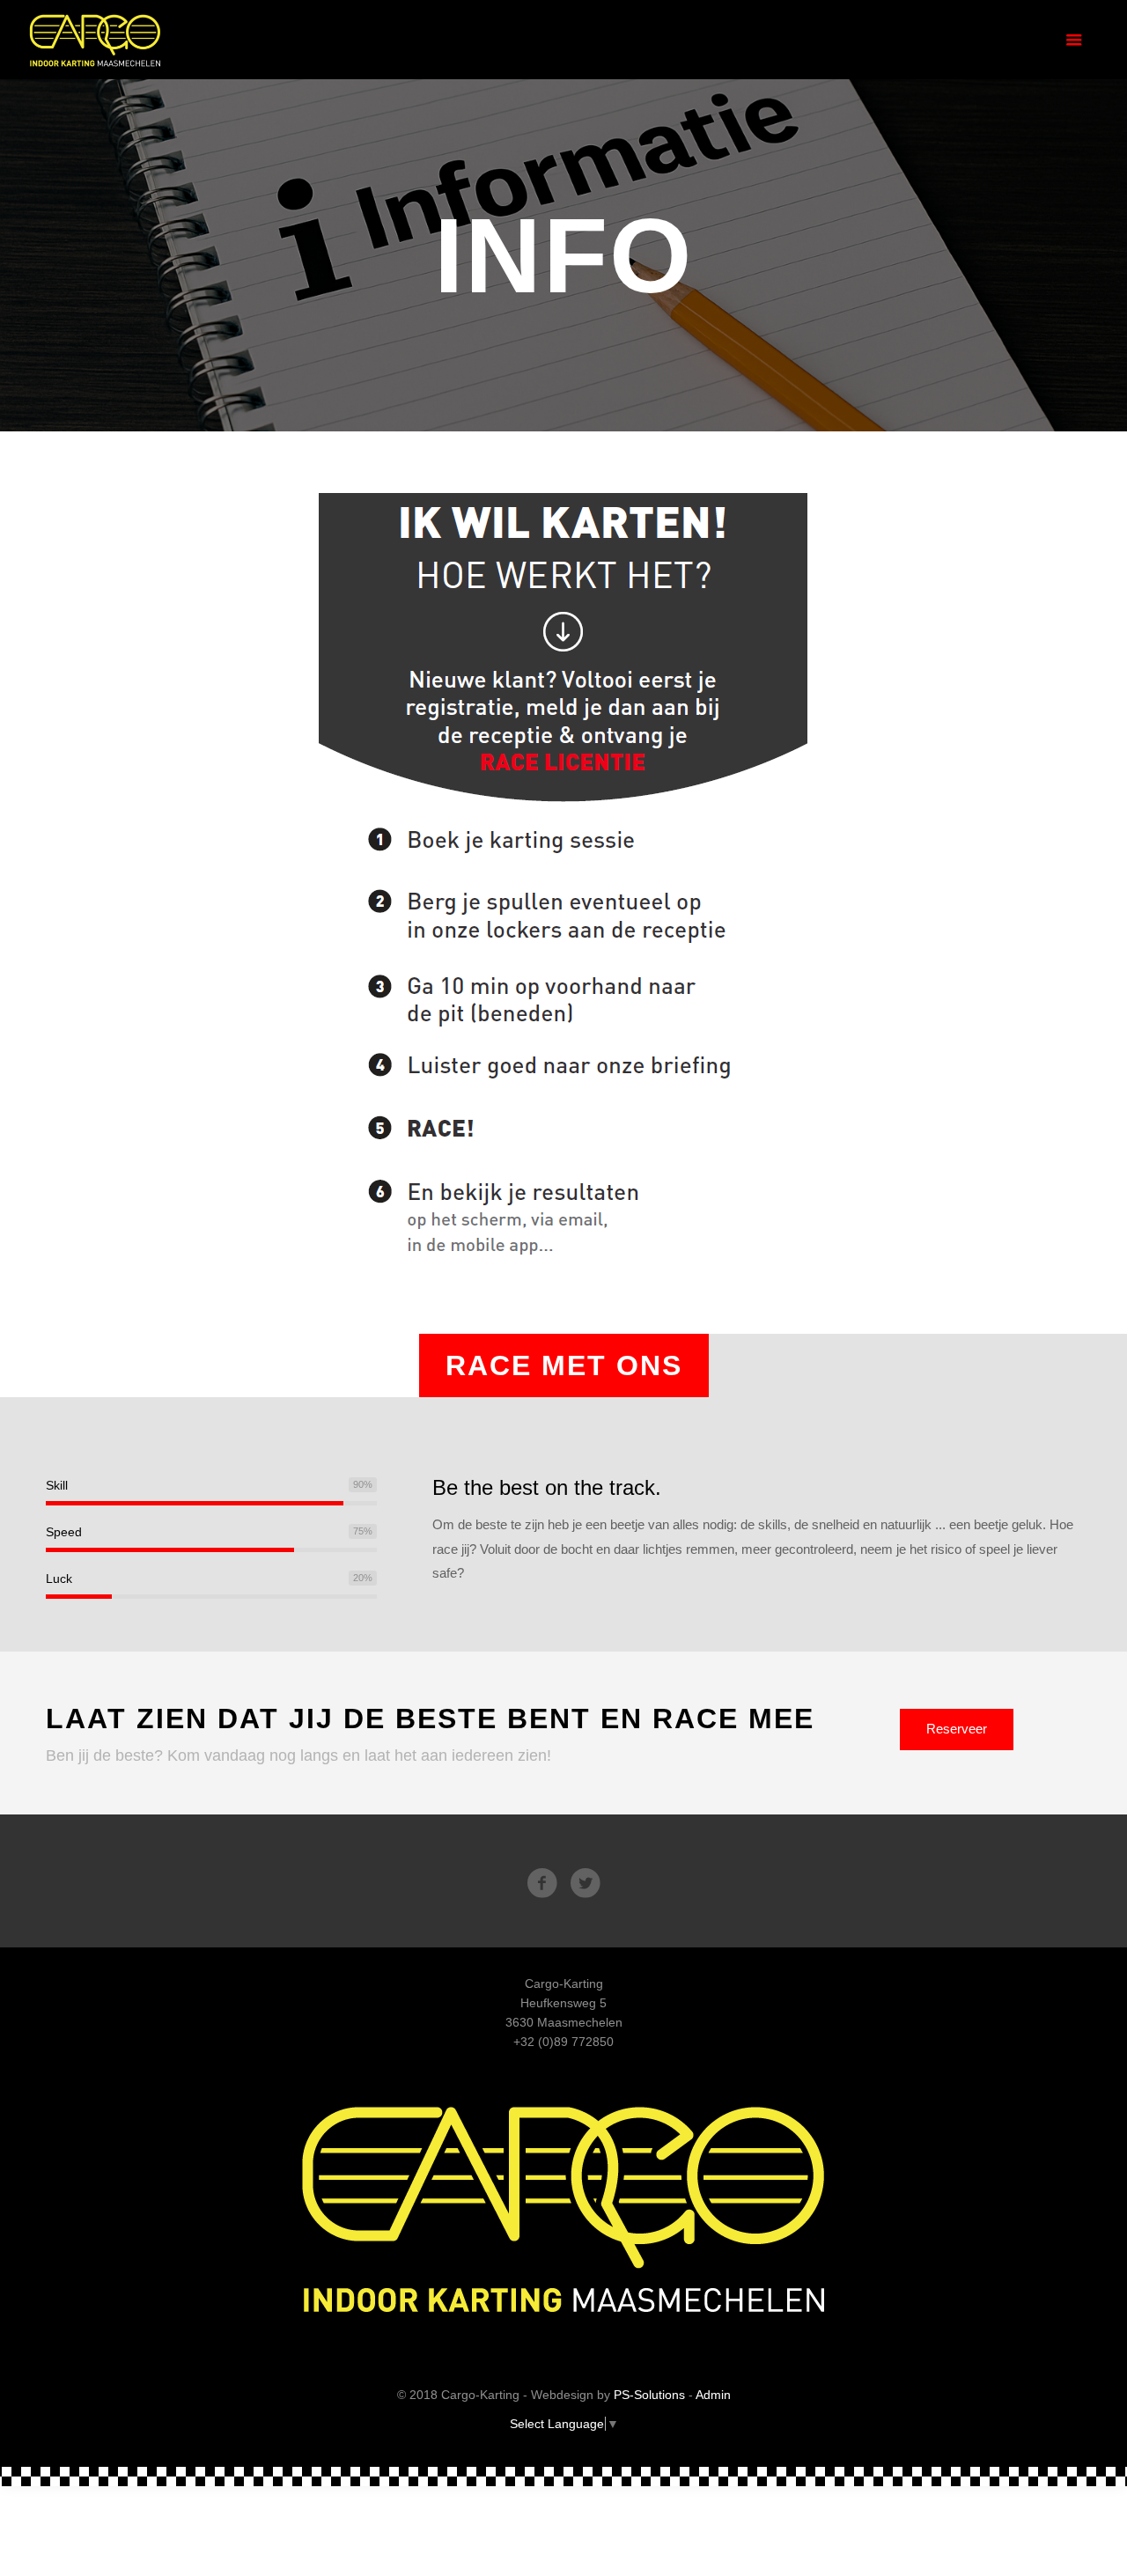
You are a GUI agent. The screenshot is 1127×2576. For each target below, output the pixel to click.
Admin (713, 2395)
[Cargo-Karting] (96, 40)
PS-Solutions (649, 2395)
